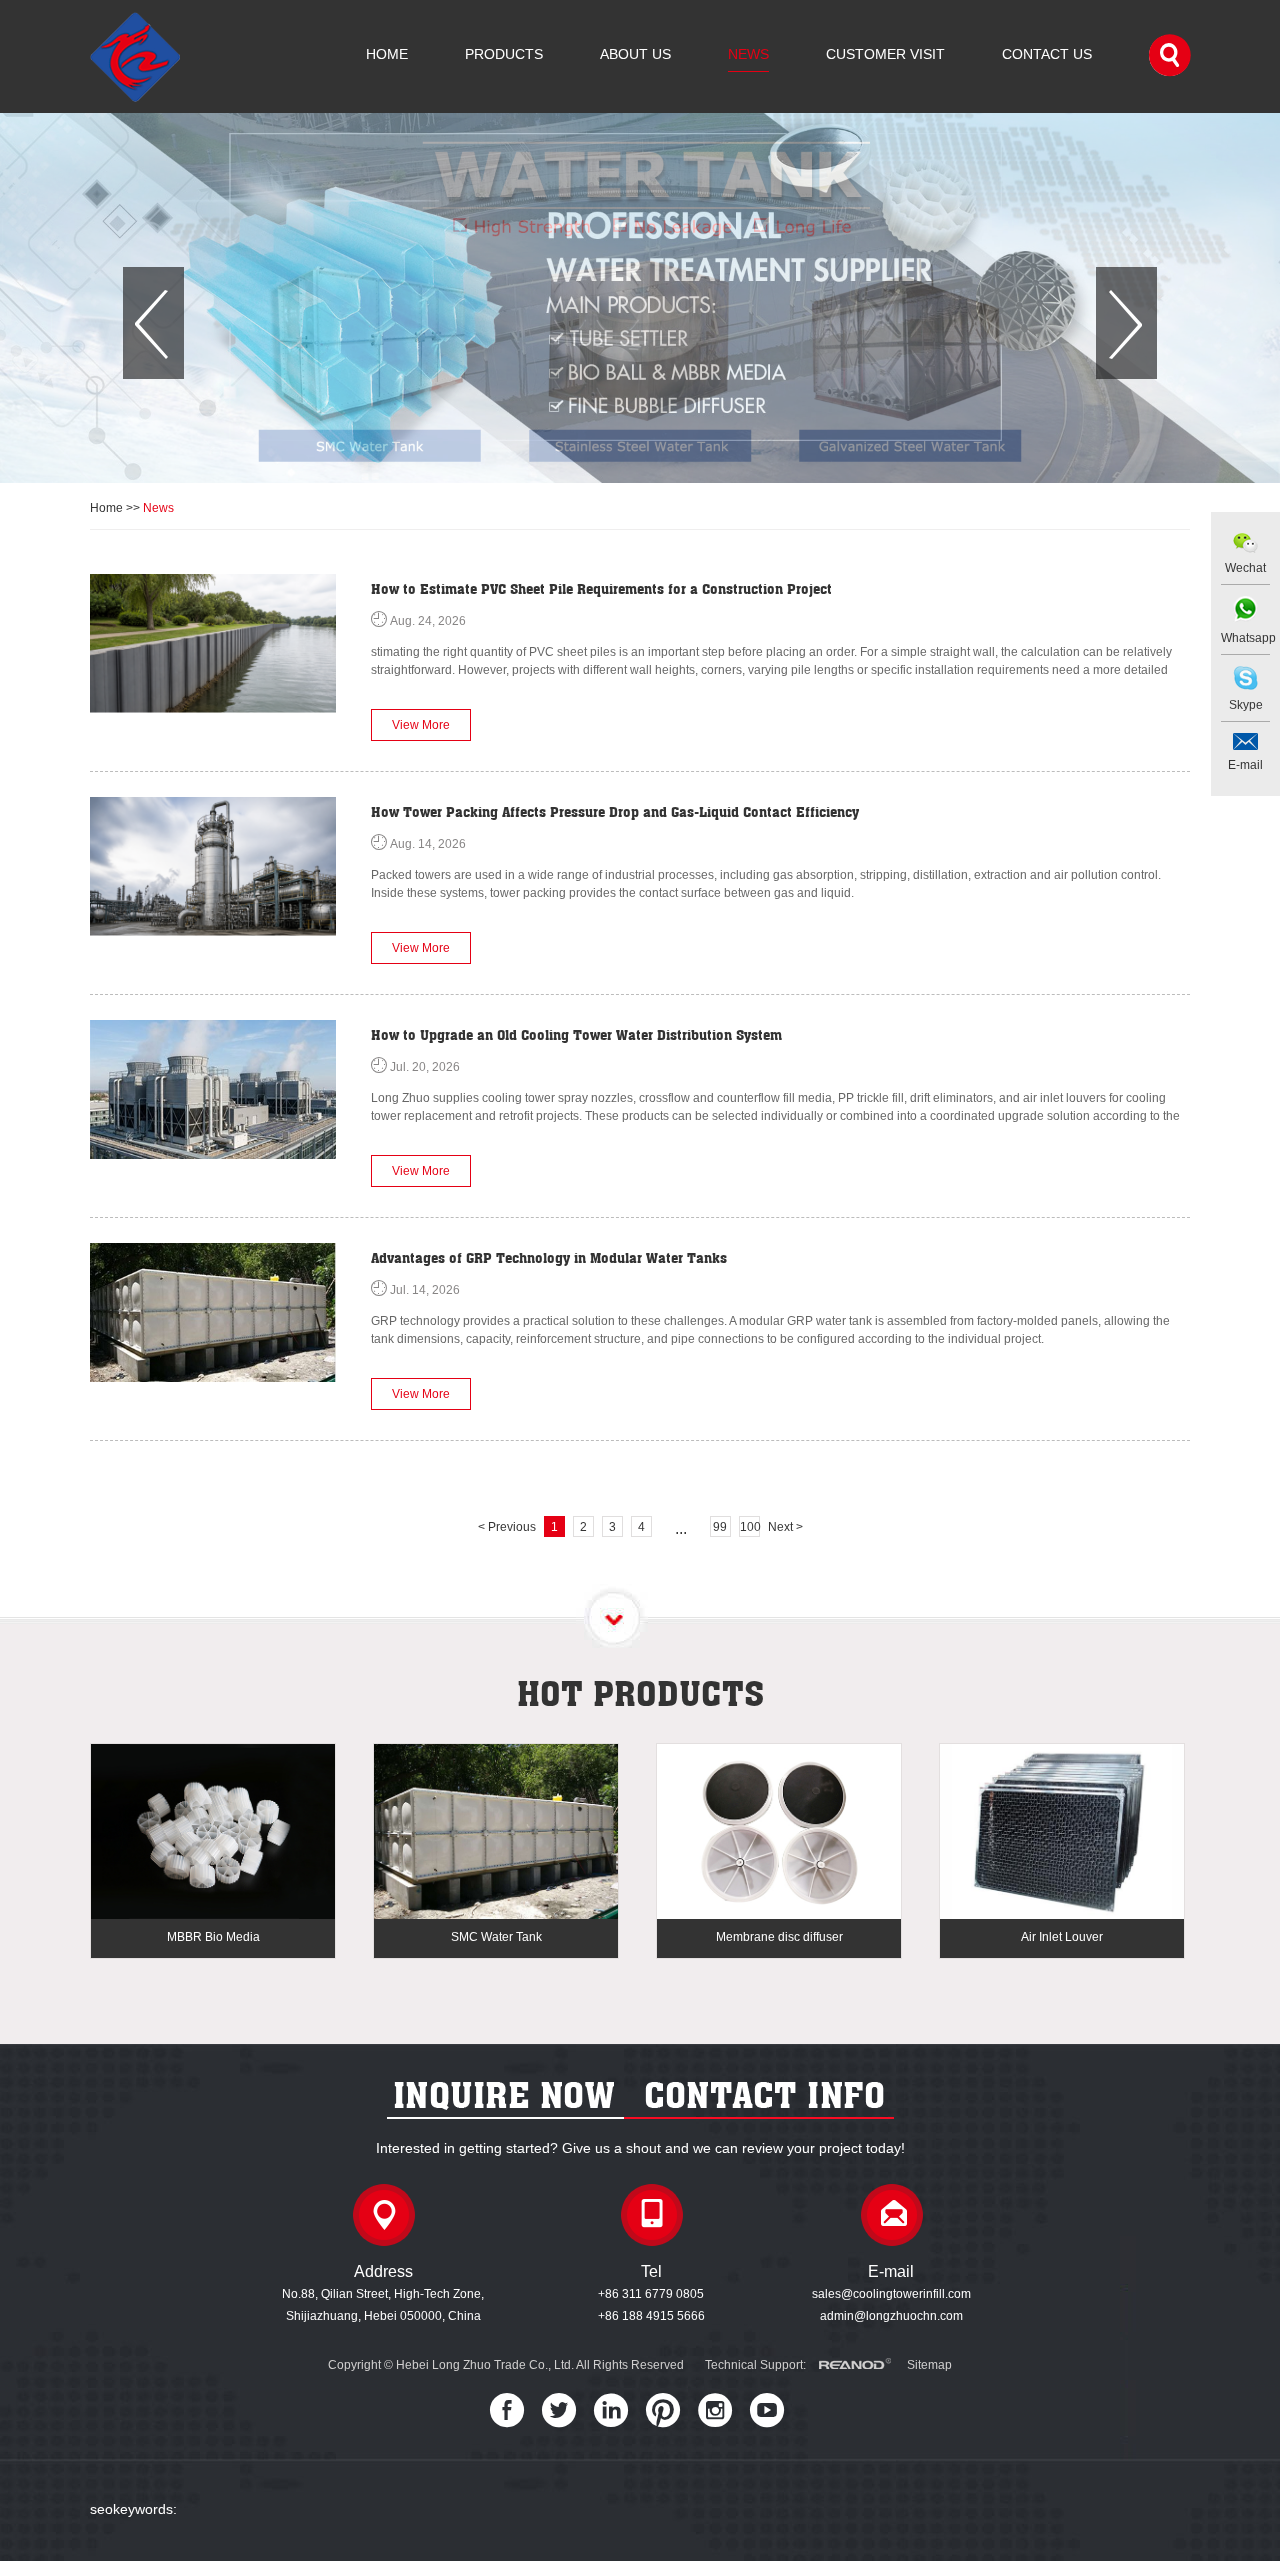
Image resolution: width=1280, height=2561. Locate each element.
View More (421, 725)
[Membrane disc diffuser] (779, 1833)
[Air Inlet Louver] (1062, 1833)
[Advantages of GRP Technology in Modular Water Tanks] (213, 1312)
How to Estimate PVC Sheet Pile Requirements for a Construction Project (601, 588)
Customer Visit (885, 54)
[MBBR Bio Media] (213, 1833)
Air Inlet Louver (1062, 1937)
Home (387, 54)
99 (720, 1527)
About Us (635, 54)
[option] (640, 298)
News (748, 54)
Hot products (640, 1693)
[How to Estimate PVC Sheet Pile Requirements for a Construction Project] (213, 643)
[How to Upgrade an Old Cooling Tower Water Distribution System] (213, 1089)
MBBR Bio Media (213, 1937)
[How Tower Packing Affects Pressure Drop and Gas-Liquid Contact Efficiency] (213, 866)
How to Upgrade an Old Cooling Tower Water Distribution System (576, 1034)
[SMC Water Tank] (496, 1833)
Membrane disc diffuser (779, 1937)
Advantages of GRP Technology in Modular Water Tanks (549, 1257)
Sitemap (929, 2365)
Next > (785, 1527)
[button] (153, 323)
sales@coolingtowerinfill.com (891, 2294)
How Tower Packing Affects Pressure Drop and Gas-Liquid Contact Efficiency (615, 811)
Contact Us (1047, 54)
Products (504, 54)
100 (750, 1527)
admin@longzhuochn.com (891, 2316)
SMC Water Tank (496, 1937)
